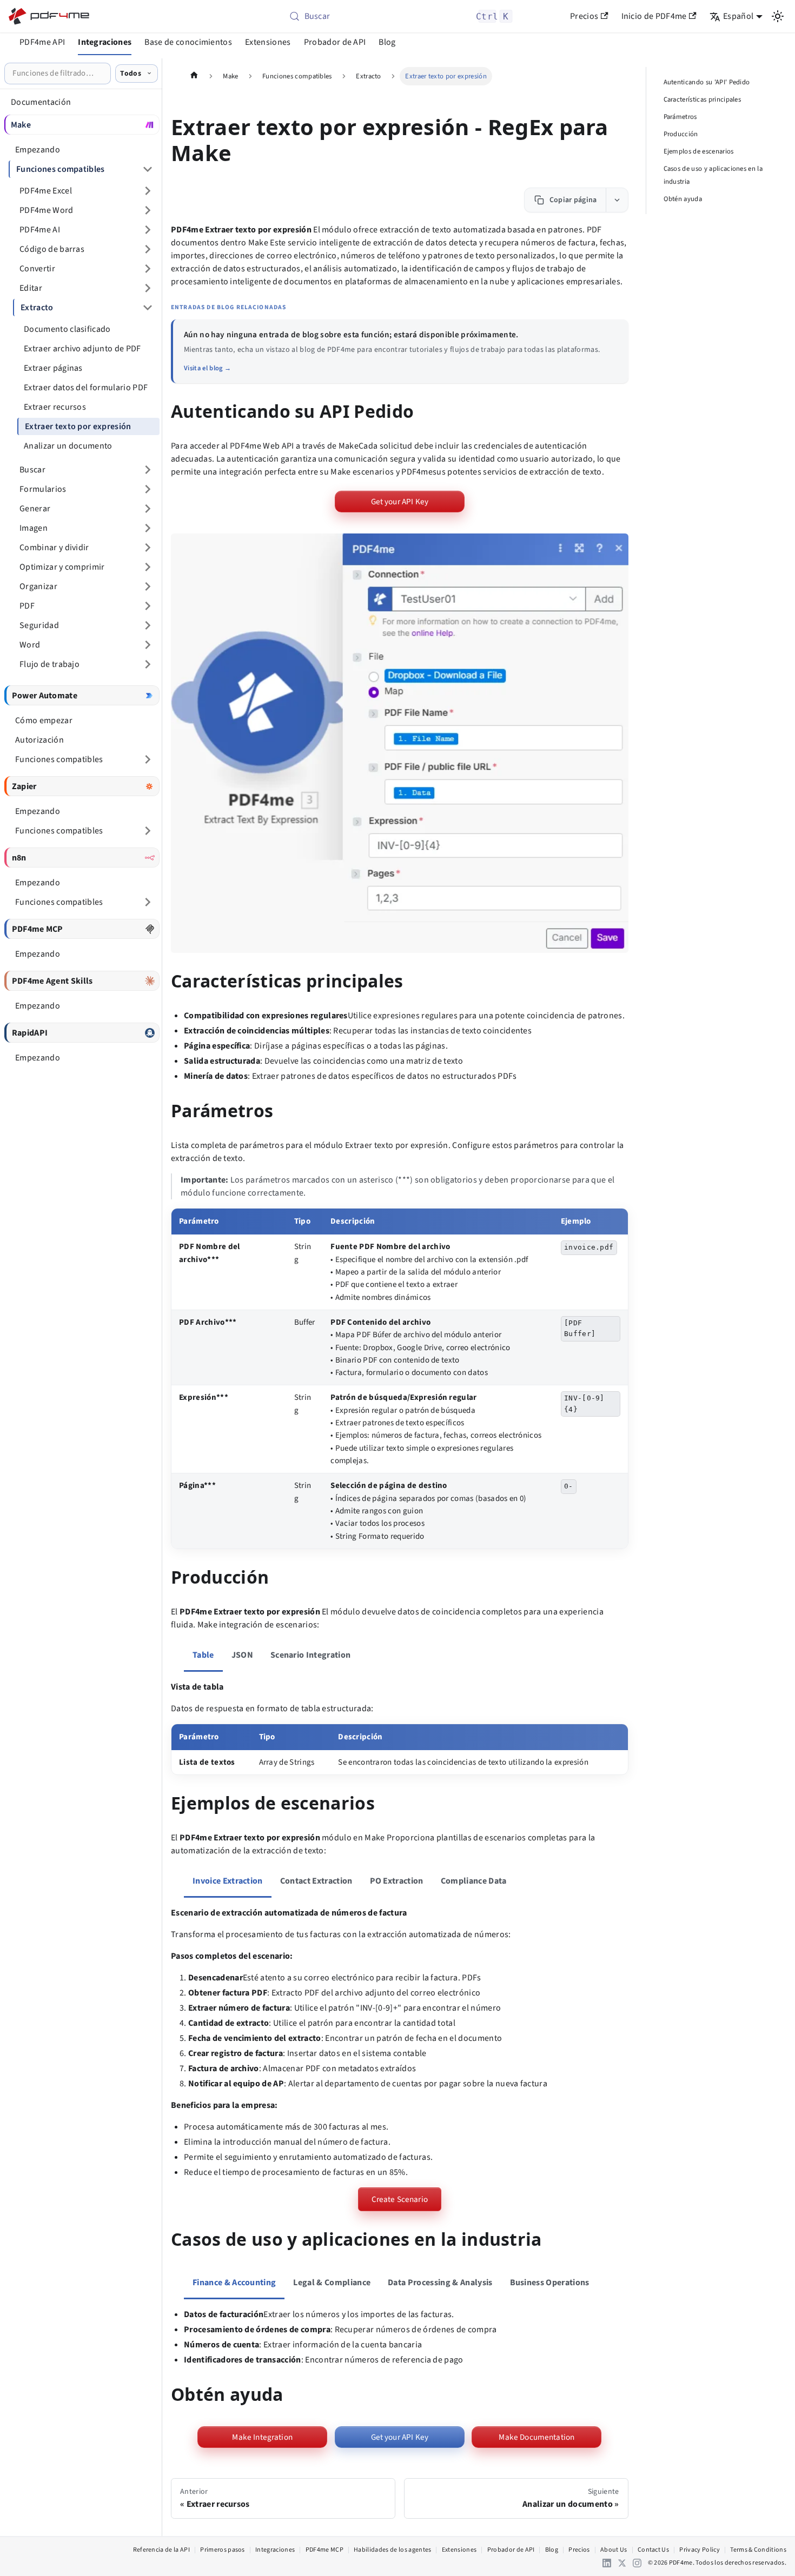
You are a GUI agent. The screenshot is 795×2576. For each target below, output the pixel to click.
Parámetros (680, 117)
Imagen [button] (34, 528)
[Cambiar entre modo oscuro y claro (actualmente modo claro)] (778, 16)
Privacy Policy (699, 2550)
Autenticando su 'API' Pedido (707, 82)
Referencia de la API (161, 2550)
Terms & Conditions (758, 2550)
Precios (584, 16)
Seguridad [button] (39, 625)
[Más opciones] (617, 200)
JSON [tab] (242, 1655)
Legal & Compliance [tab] (332, 2283)
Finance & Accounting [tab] (234, 2283)
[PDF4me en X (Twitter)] (622, 2563)
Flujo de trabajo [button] (49, 664)
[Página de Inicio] (194, 76)
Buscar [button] (32, 470)
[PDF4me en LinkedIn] (607, 2563)
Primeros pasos (222, 2550)
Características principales (703, 99)
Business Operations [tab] (550, 2283)
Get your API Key (400, 502)
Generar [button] (35, 509)
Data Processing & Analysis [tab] (440, 2283)
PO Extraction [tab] (397, 1881)
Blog (387, 42)
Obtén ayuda (683, 199)
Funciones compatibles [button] (61, 169)
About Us (614, 2550)
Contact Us (653, 2550)
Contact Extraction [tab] (316, 1881)
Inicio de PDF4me (654, 16)
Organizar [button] (38, 586)
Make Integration (262, 2437)
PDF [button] (27, 606)
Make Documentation (536, 2437)
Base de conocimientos (188, 42)
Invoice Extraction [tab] (228, 1881)
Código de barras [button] (52, 249)
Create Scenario (400, 2199)
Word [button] (30, 645)
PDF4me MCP (324, 2550)
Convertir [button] (37, 269)
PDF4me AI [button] (40, 230)
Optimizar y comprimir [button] (62, 567)
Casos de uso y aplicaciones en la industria (713, 175)
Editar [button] (31, 288)
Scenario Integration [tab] (310, 1655)
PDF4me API (42, 42)
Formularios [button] (43, 489)
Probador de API (335, 42)
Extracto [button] (37, 308)
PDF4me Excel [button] (46, 191)
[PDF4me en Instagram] (637, 2563)
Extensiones (268, 42)
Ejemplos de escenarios (699, 151)
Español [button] (738, 16)
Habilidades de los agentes (392, 2550)
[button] (400, 743)
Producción (681, 134)
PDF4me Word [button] (47, 210)
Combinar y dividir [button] (54, 548)
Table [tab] (203, 1655)
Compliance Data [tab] (474, 1881)
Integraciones (105, 42)
